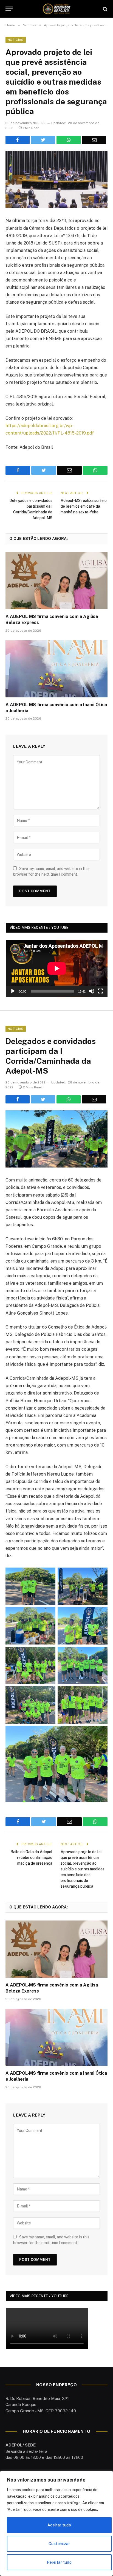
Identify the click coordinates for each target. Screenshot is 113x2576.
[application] (57, 968)
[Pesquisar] (105, 9)
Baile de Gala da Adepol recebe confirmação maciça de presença (31, 1858)
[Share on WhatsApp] (69, 140)
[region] (56, 2523)
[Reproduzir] (13, 991)
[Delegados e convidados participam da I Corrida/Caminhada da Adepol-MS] (56, 1139)
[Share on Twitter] (43, 140)
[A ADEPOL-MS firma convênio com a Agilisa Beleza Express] (56, 581)
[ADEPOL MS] (56, 9)
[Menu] (9, 9)
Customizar (59, 2544)
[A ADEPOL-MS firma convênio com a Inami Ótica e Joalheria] (56, 669)
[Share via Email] (94, 140)
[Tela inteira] (100, 991)
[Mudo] (92, 991)
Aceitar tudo (59, 2525)
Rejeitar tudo (59, 2562)
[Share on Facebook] (18, 140)
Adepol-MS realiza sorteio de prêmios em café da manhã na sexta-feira (84, 506)
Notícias (16, 40)
